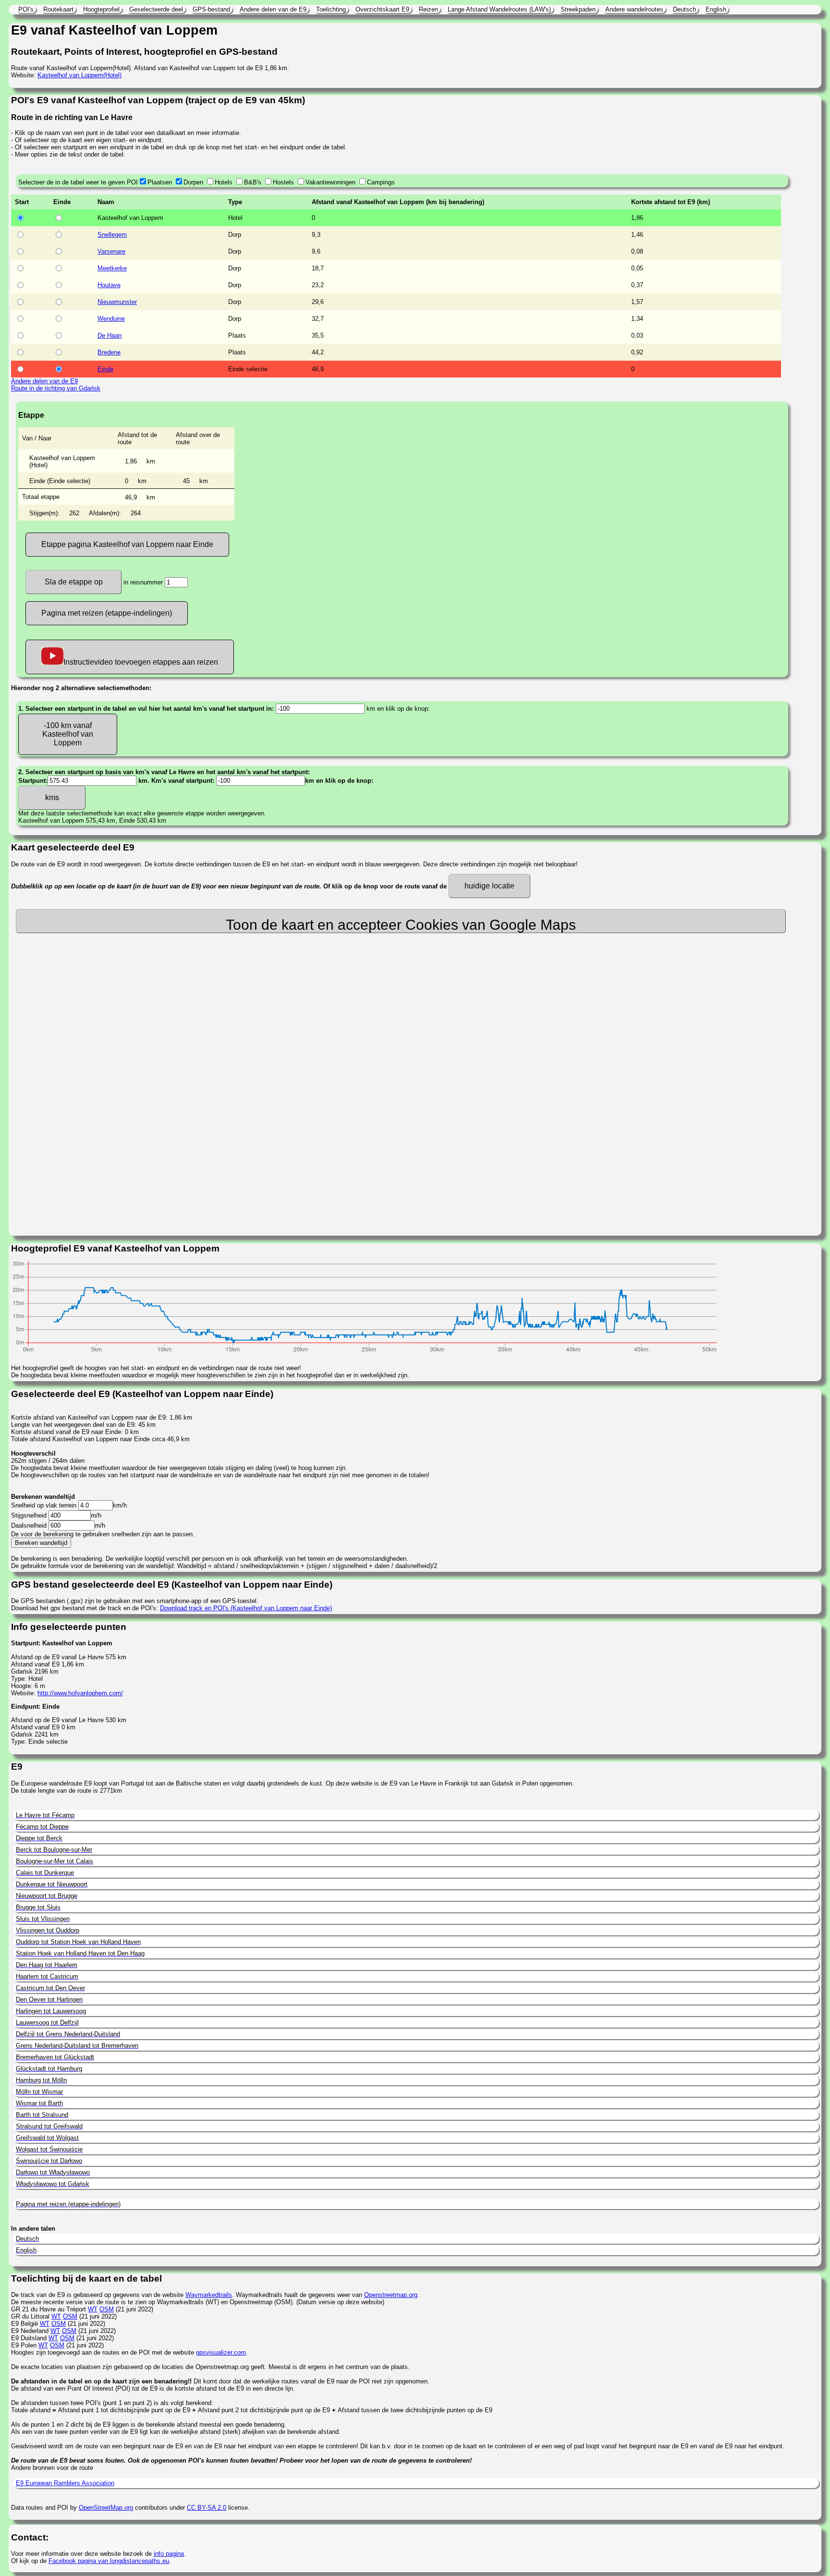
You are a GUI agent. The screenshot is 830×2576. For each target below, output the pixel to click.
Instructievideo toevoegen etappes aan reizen (141, 662)
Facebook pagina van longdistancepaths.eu (109, 2561)
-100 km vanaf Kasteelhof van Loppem (68, 734)
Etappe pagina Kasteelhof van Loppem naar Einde (127, 544)
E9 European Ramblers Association (65, 2483)
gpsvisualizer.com (221, 2352)
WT (93, 2309)
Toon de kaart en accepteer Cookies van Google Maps (401, 925)
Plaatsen (160, 182)
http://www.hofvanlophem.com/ (80, 1693)
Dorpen (193, 182)
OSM (107, 2309)
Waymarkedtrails (209, 2295)
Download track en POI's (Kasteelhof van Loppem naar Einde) (246, 1608)
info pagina (169, 2554)
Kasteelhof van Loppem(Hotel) (79, 75)
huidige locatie (489, 886)
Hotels (224, 182)
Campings (381, 182)
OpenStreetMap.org (106, 2508)
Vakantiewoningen (330, 182)
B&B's (253, 182)
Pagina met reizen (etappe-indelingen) (107, 613)
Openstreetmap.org (391, 2295)
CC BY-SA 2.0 (207, 2508)
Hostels (283, 182)
